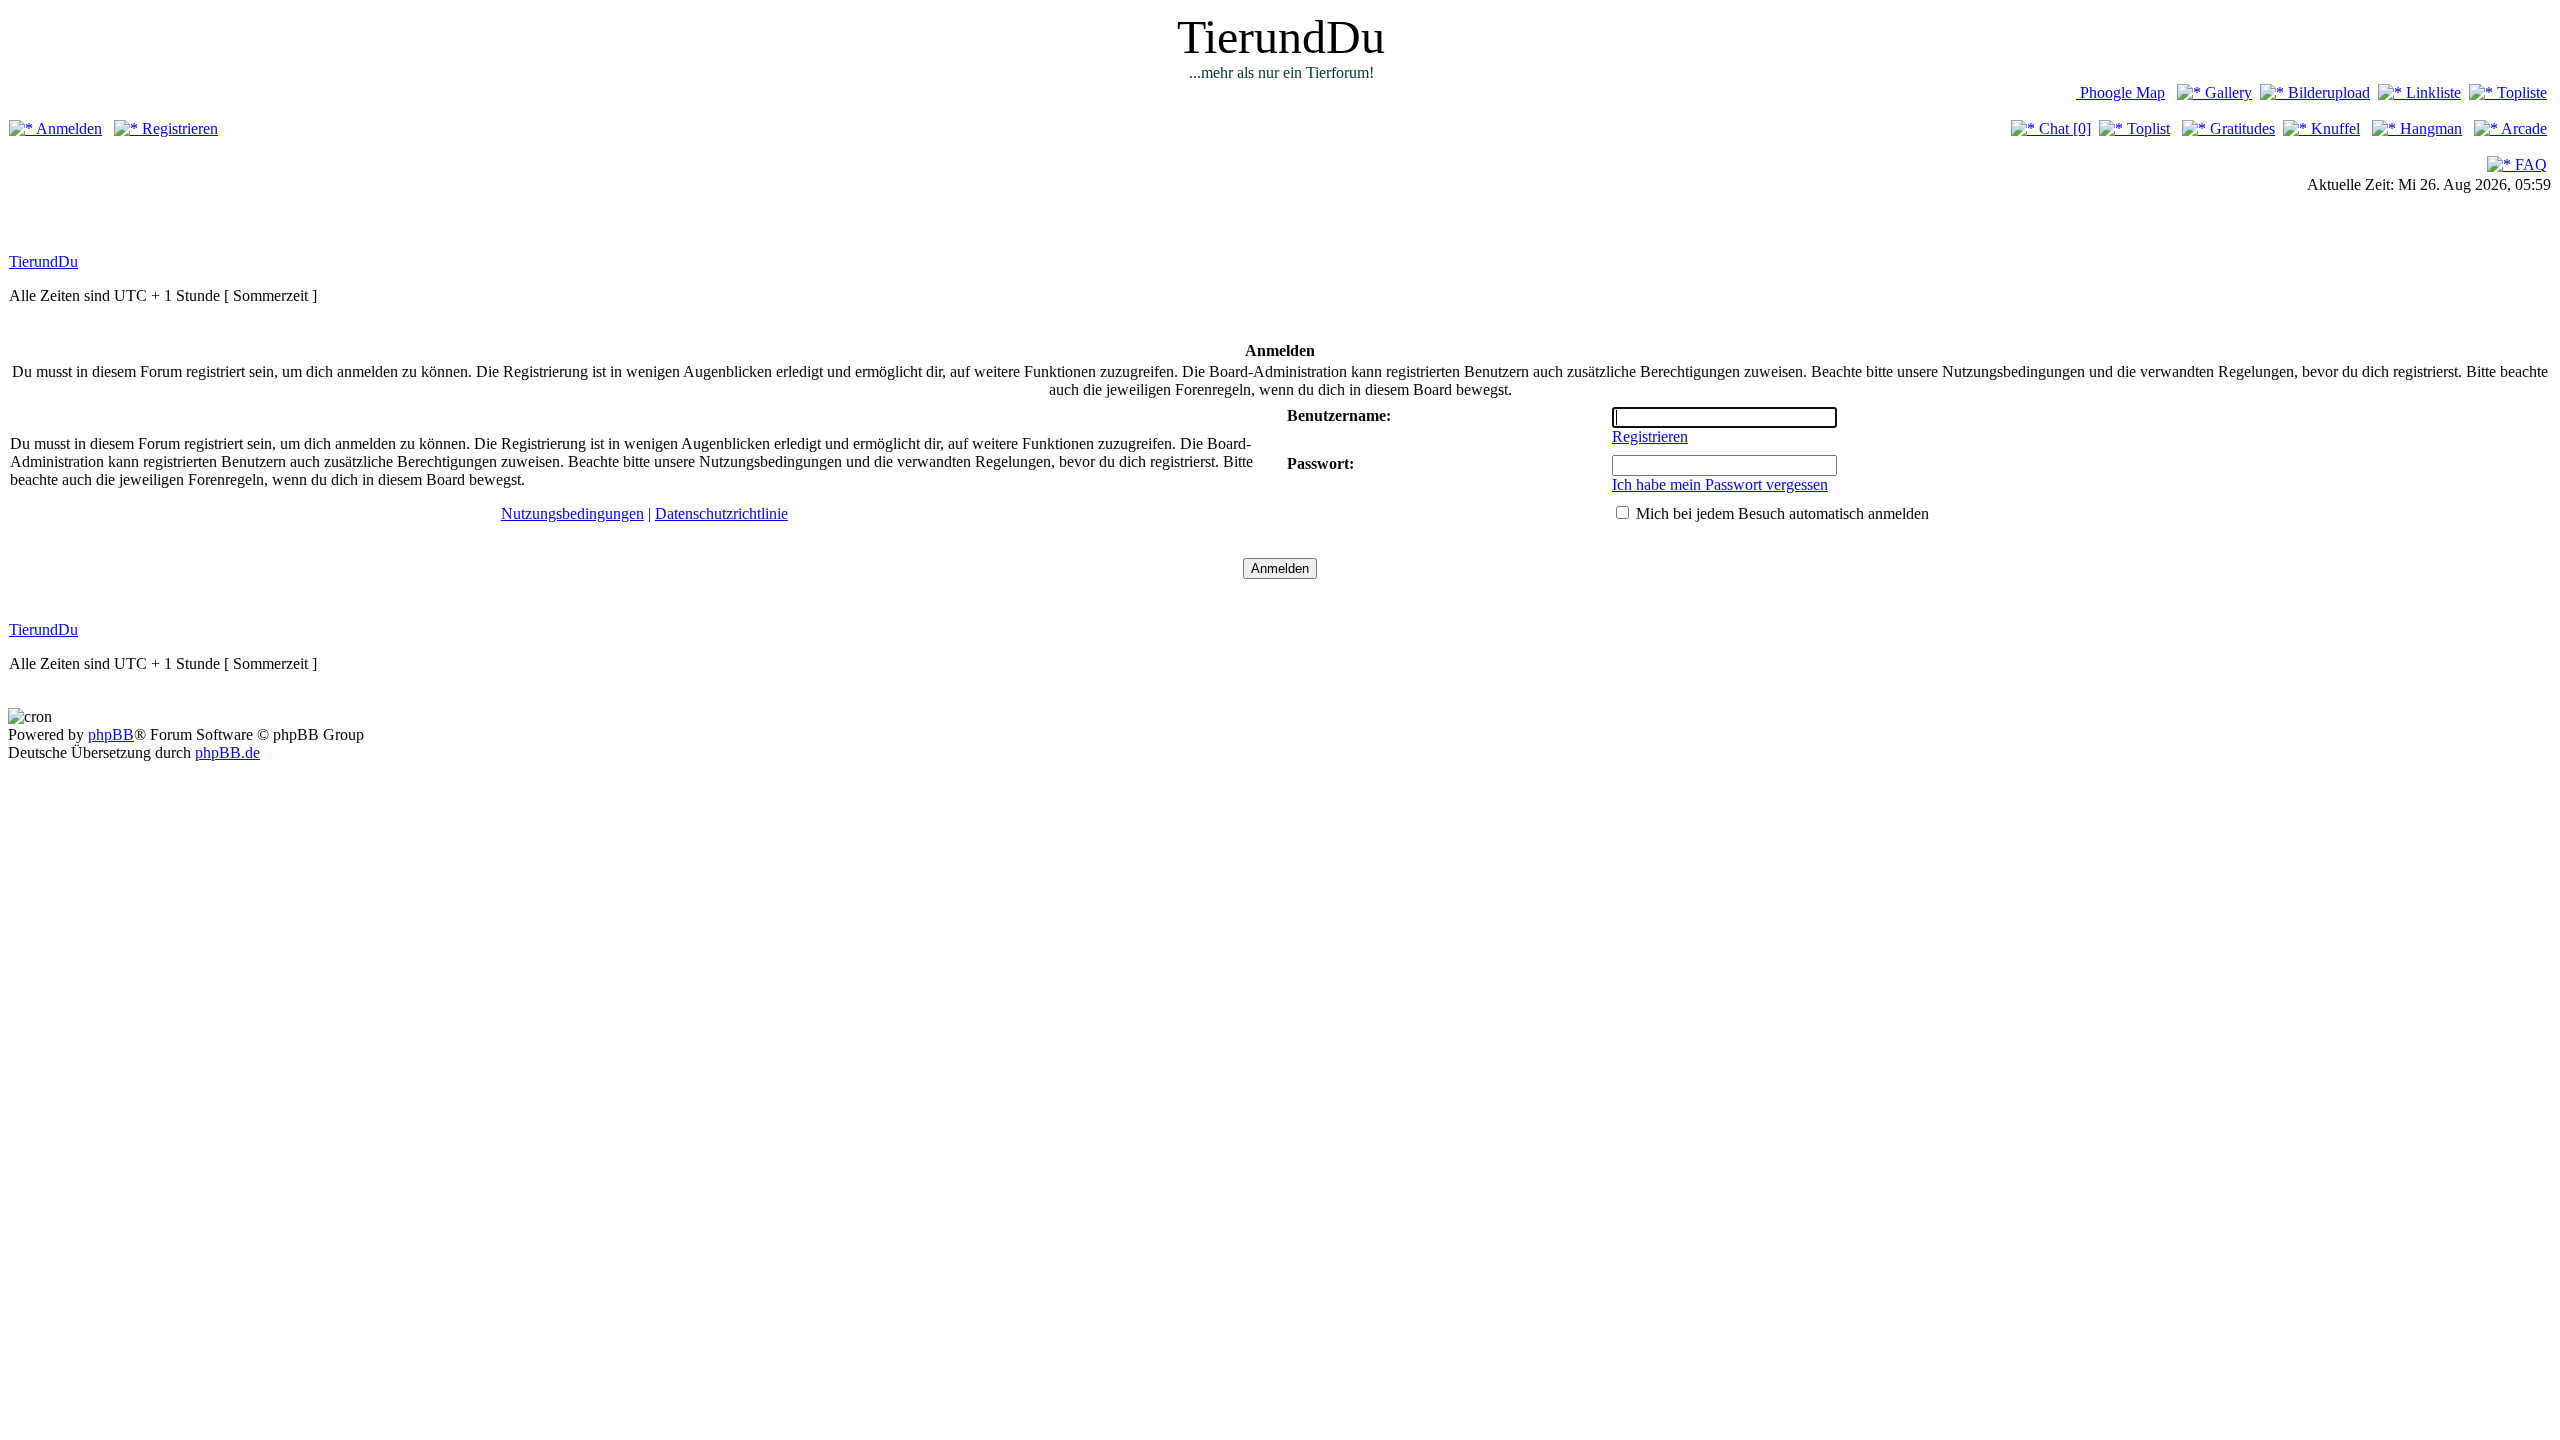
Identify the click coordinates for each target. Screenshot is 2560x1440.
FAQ (2529, 164)
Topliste (2520, 92)
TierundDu (43, 261)
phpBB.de (227, 752)
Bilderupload (2327, 92)
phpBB (111, 734)
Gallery (2226, 92)
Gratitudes (2240, 128)
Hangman (2429, 128)
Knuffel (2333, 128)
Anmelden (67, 128)
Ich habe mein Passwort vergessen (1720, 484)
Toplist (2146, 128)
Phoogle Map (2120, 92)
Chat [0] (2063, 128)
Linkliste (2431, 92)
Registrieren (178, 128)
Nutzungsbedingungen (572, 513)
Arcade (2522, 128)
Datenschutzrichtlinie (721, 513)
